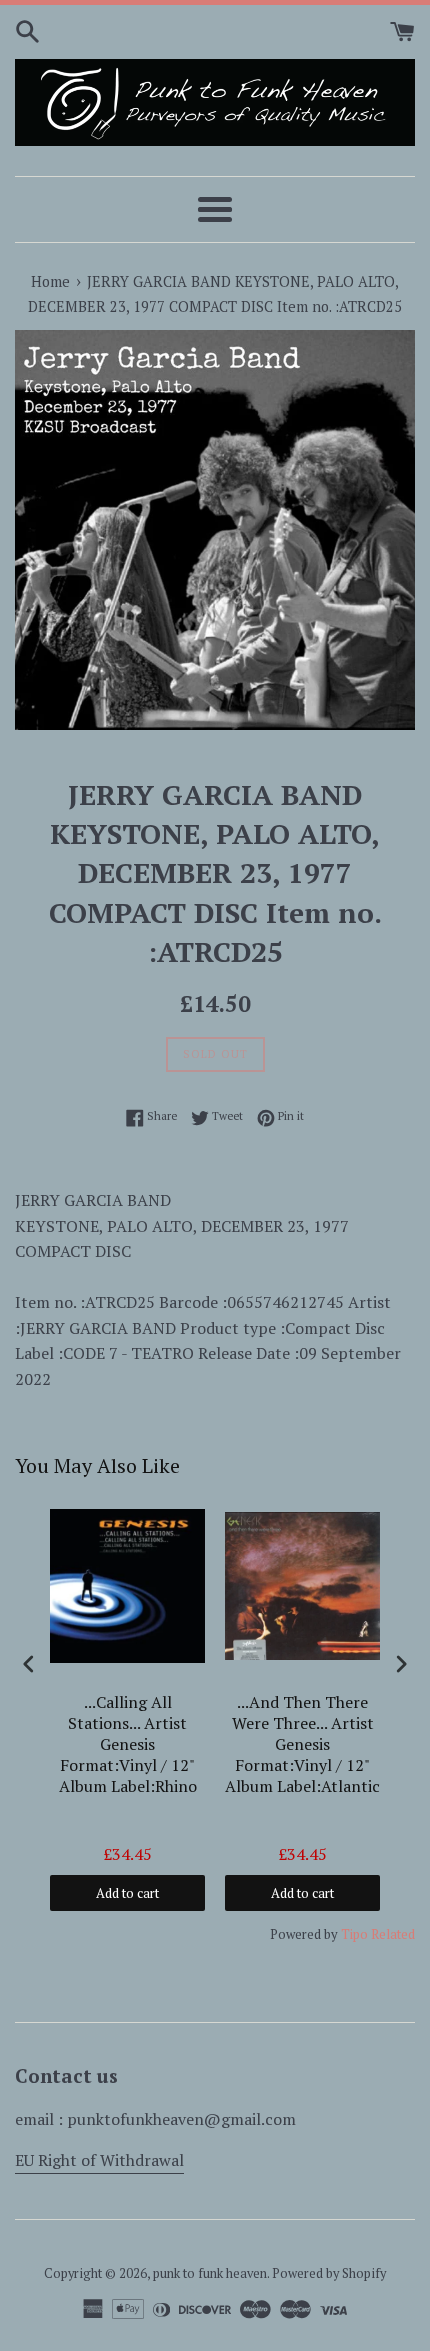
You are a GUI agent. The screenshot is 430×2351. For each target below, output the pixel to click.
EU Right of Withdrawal (99, 2160)
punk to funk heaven (210, 2273)
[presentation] (29, 1664)
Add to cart (127, 1893)
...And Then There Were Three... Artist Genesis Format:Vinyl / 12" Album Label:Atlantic (302, 1744)
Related (393, 1934)
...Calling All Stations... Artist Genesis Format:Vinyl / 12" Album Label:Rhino (128, 1744)
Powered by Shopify (329, 2273)
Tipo (354, 1934)
